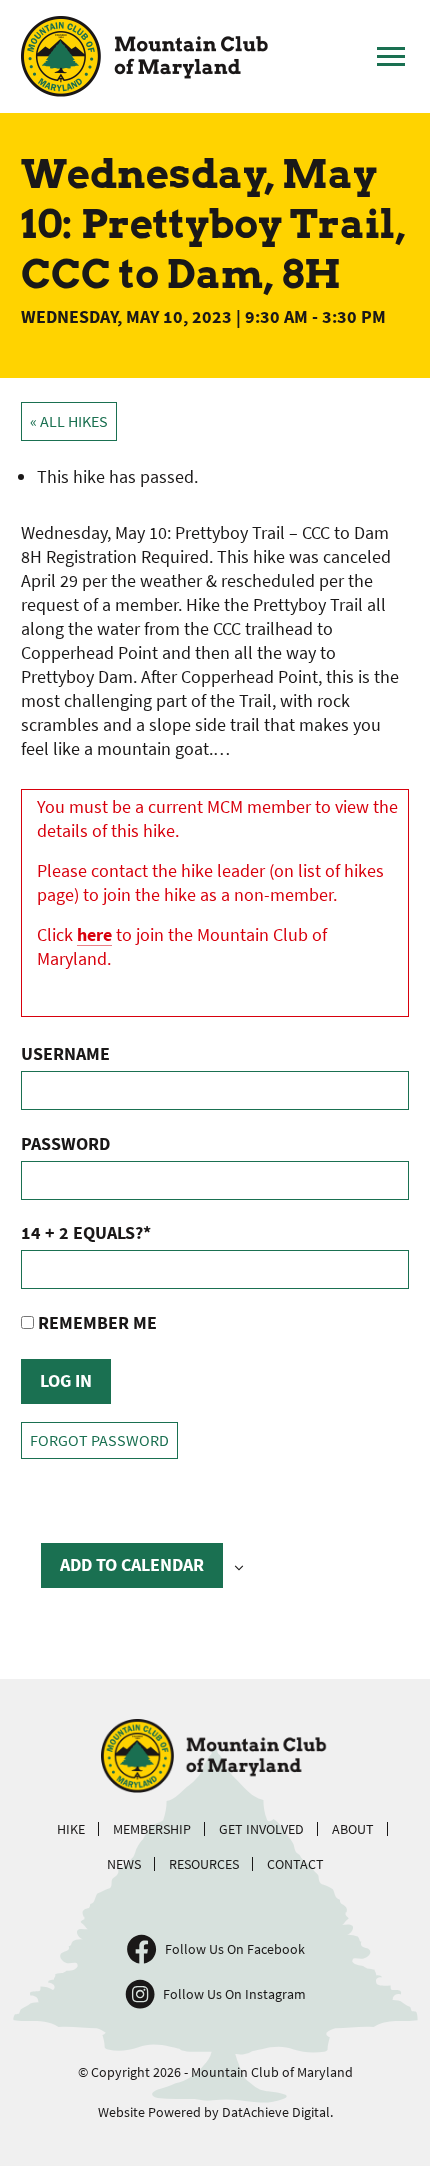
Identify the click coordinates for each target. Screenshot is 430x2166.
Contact (295, 1864)
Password (65, 1143)
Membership (152, 1829)
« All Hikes (69, 421)
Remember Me (95, 1322)
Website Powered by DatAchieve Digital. (215, 2112)
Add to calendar (132, 1564)
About (353, 1829)
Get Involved (261, 1829)
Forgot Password (99, 1440)
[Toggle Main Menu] (391, 57)
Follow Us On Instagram (234, 1994)
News (124, 1864)
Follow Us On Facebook (235, 1949)
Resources (204, 1864)
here (94, 934)
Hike (71, 1829)
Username (65, 1053)
